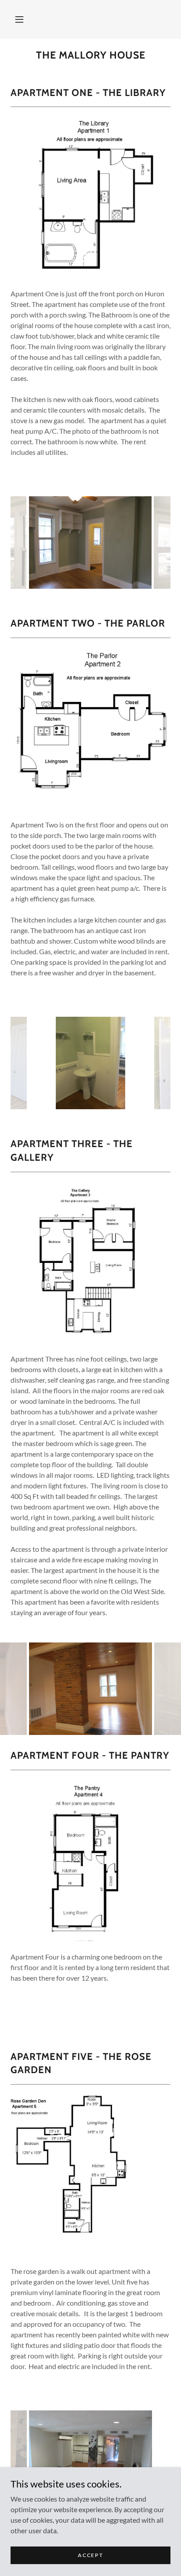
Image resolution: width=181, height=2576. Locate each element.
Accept (90, 2555)
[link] (90, 55)
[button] (19, 19)
